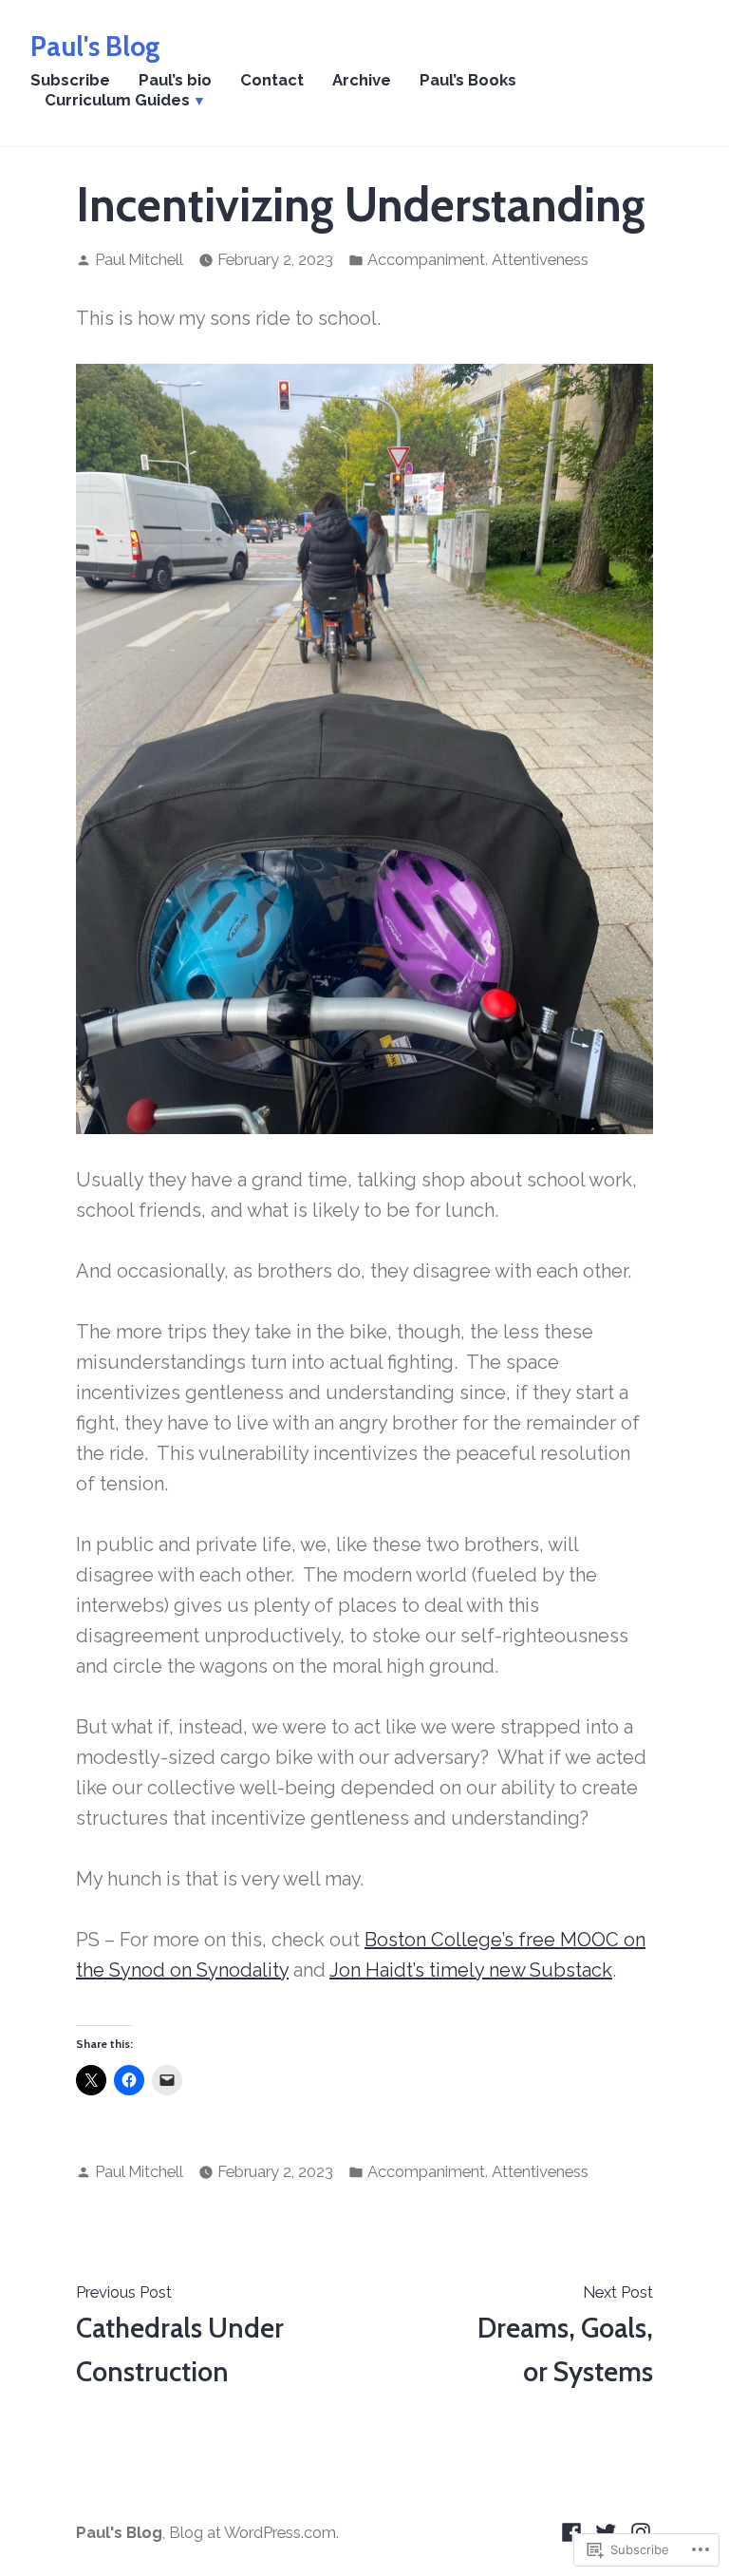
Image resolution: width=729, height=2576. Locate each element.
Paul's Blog (95, 46)
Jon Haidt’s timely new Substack (471, 1970)
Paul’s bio (175, 80)
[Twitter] (606, 2530)
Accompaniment (426, 259)
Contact (272, 80)
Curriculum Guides (117, 100)
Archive (362, 80)
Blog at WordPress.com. (254, 2532)
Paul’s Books (468, 80)
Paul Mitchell (139, 259)
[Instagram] (638, 2530)
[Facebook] (574, 2530)
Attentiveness (540, 259)
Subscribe (70, 80)
